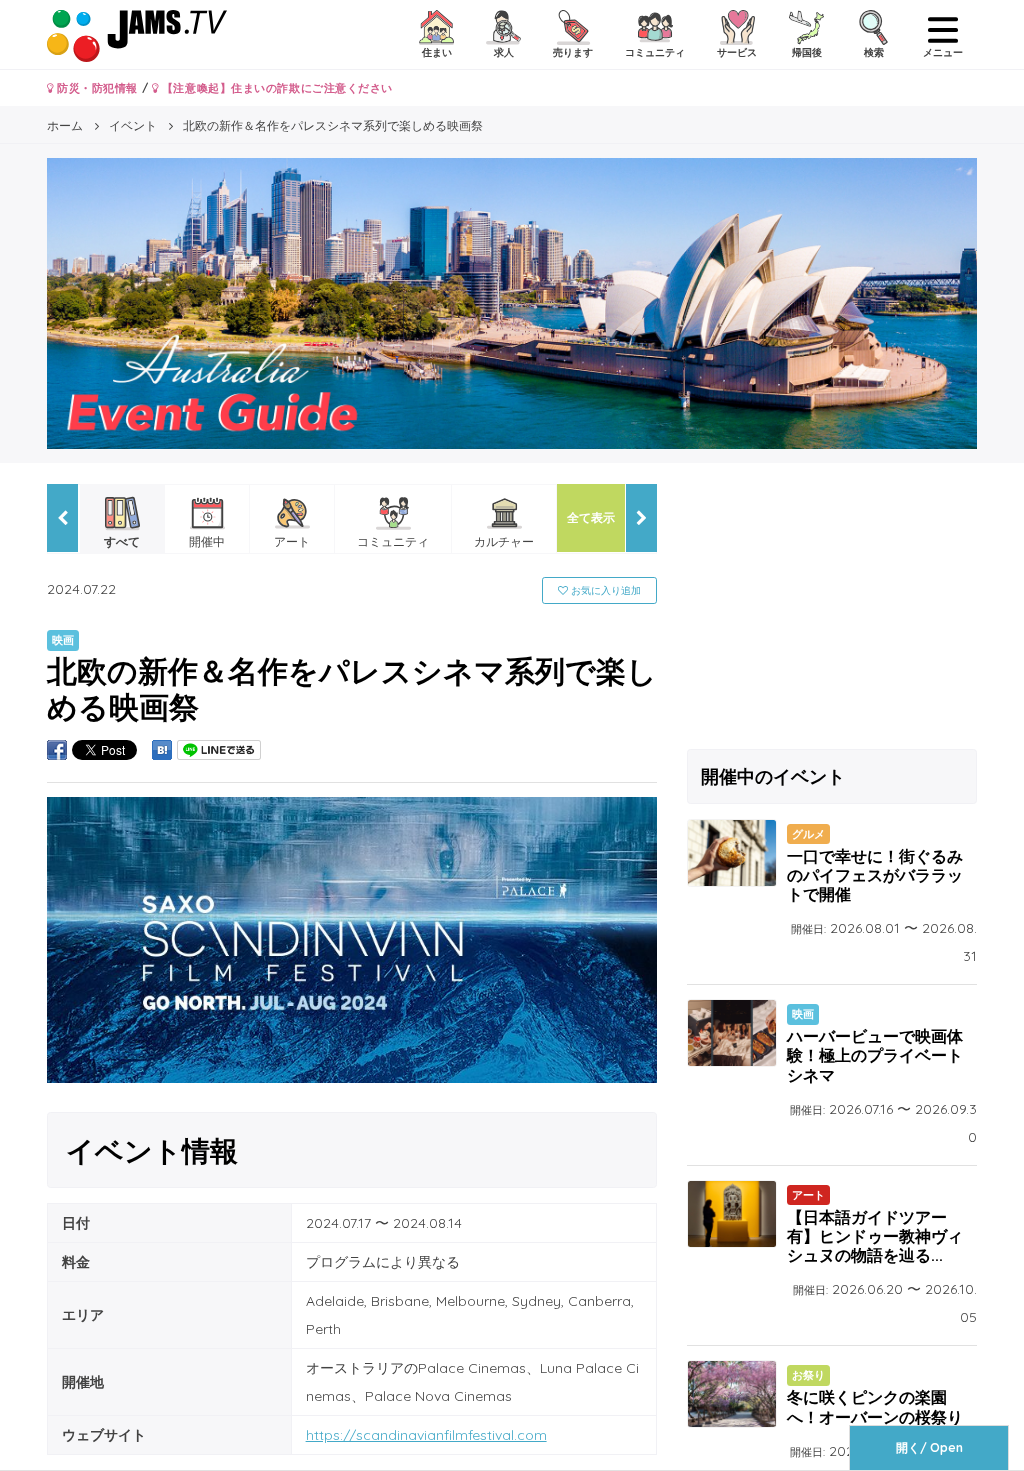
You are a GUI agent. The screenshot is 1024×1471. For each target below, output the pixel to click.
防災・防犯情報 (96, 88)
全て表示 (591, 517)
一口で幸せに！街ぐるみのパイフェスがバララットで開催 (875, 875)
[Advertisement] (832, 609)
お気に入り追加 (604, 590)
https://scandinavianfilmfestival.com (426, 1435)
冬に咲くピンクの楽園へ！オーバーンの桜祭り (875, 1406)
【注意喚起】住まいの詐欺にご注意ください (275, 88)
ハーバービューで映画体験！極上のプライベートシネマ (875, 1055)
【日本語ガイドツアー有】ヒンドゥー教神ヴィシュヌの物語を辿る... (875, 1236)
